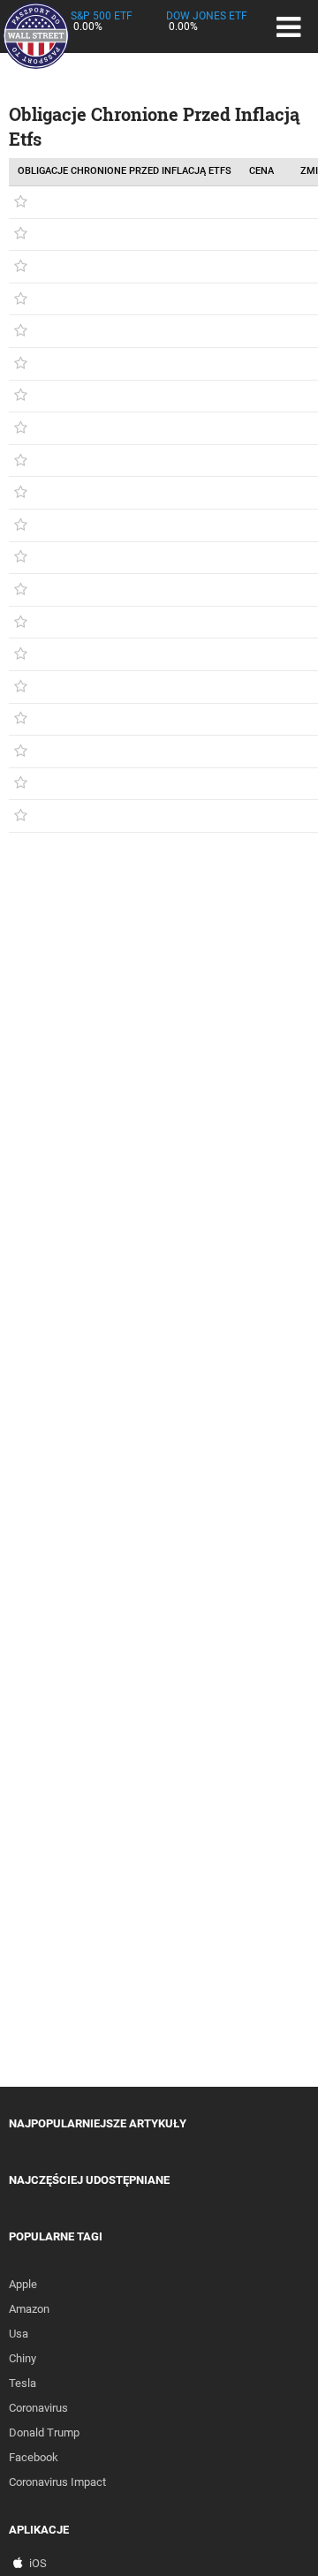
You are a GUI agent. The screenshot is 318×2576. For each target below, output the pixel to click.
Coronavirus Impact (57, 2482)
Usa (19, 2334)
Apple (23, 2284)
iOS (38, 2563)
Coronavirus (38, 2408)
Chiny (23, 2358)
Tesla (23, 2383)
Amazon (29, 2309)
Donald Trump (44, 2432)
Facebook (34, 2457)
